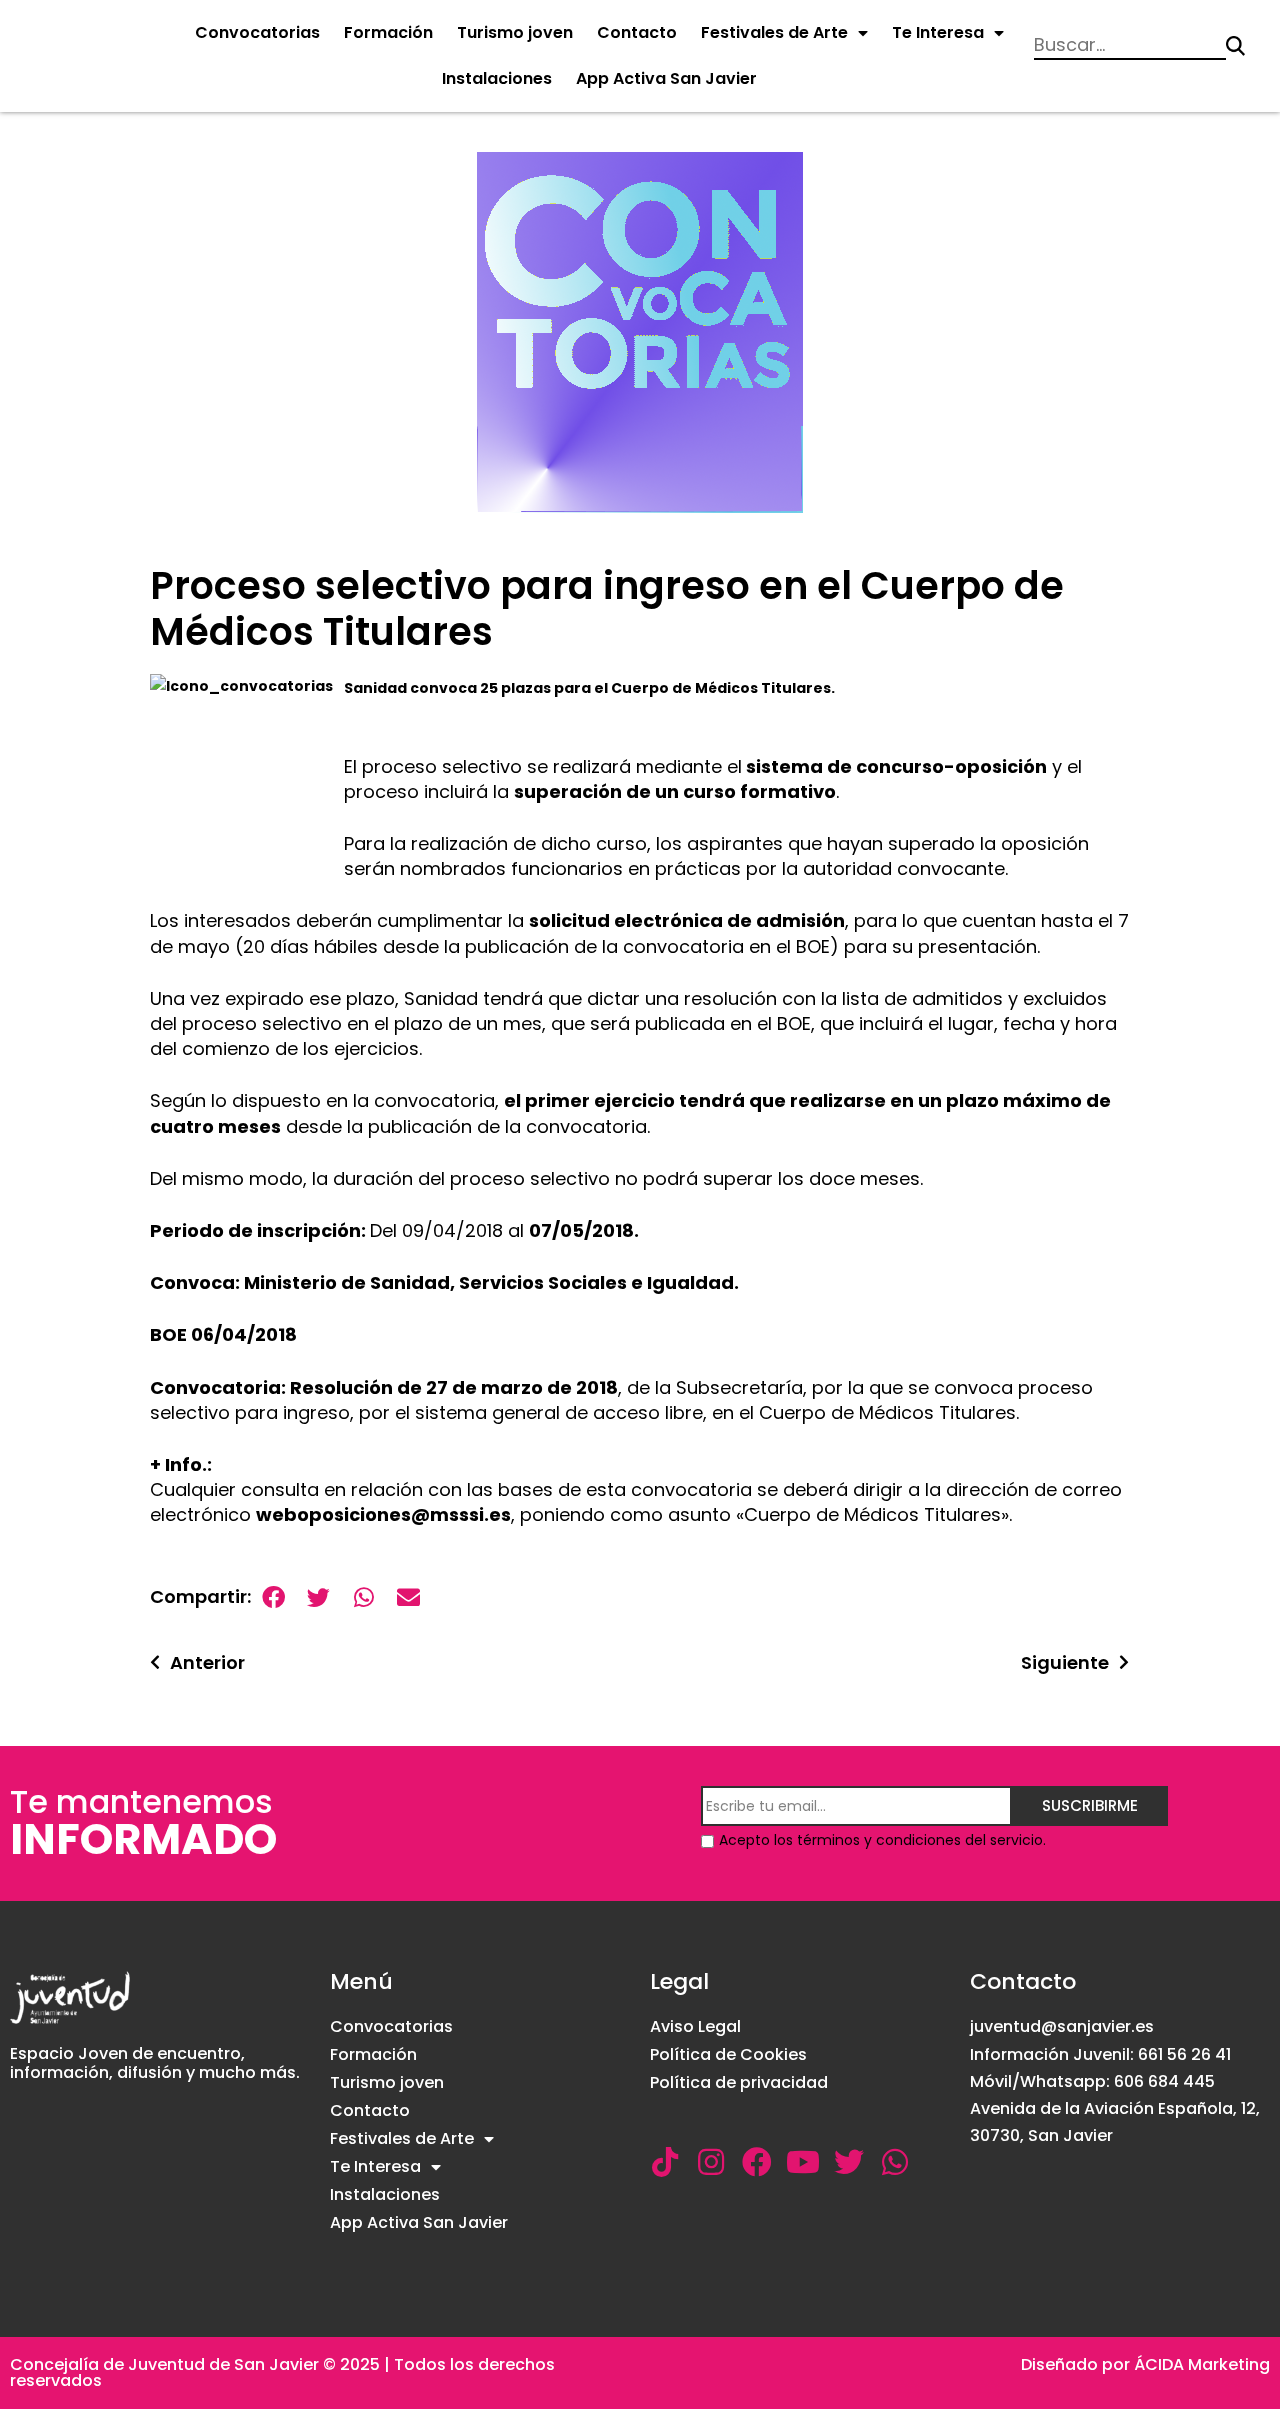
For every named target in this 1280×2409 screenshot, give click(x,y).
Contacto (637, 32)
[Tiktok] (665, 2162)
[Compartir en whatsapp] (363, 1597)
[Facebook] (757, 2162)
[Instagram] (711, 2162)
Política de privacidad (739, 2082)
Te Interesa (938, 32)
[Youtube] (803, 2162)
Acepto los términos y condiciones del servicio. (882, 1840)
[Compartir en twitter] (318, 1597)
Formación (388, 32)
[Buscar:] (1129, 46)
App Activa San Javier (666, 78)
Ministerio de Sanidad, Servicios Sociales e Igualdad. (491, 1282)
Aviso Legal (695, 2026)
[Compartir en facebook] (273, 1597)
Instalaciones (497, 78)
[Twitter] (849, 2162)
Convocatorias (257, 32)
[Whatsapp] (895, 2162)
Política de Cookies (728, 2054)
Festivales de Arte (774, 32)
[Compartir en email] (408, 1597)
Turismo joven (515, 32)
